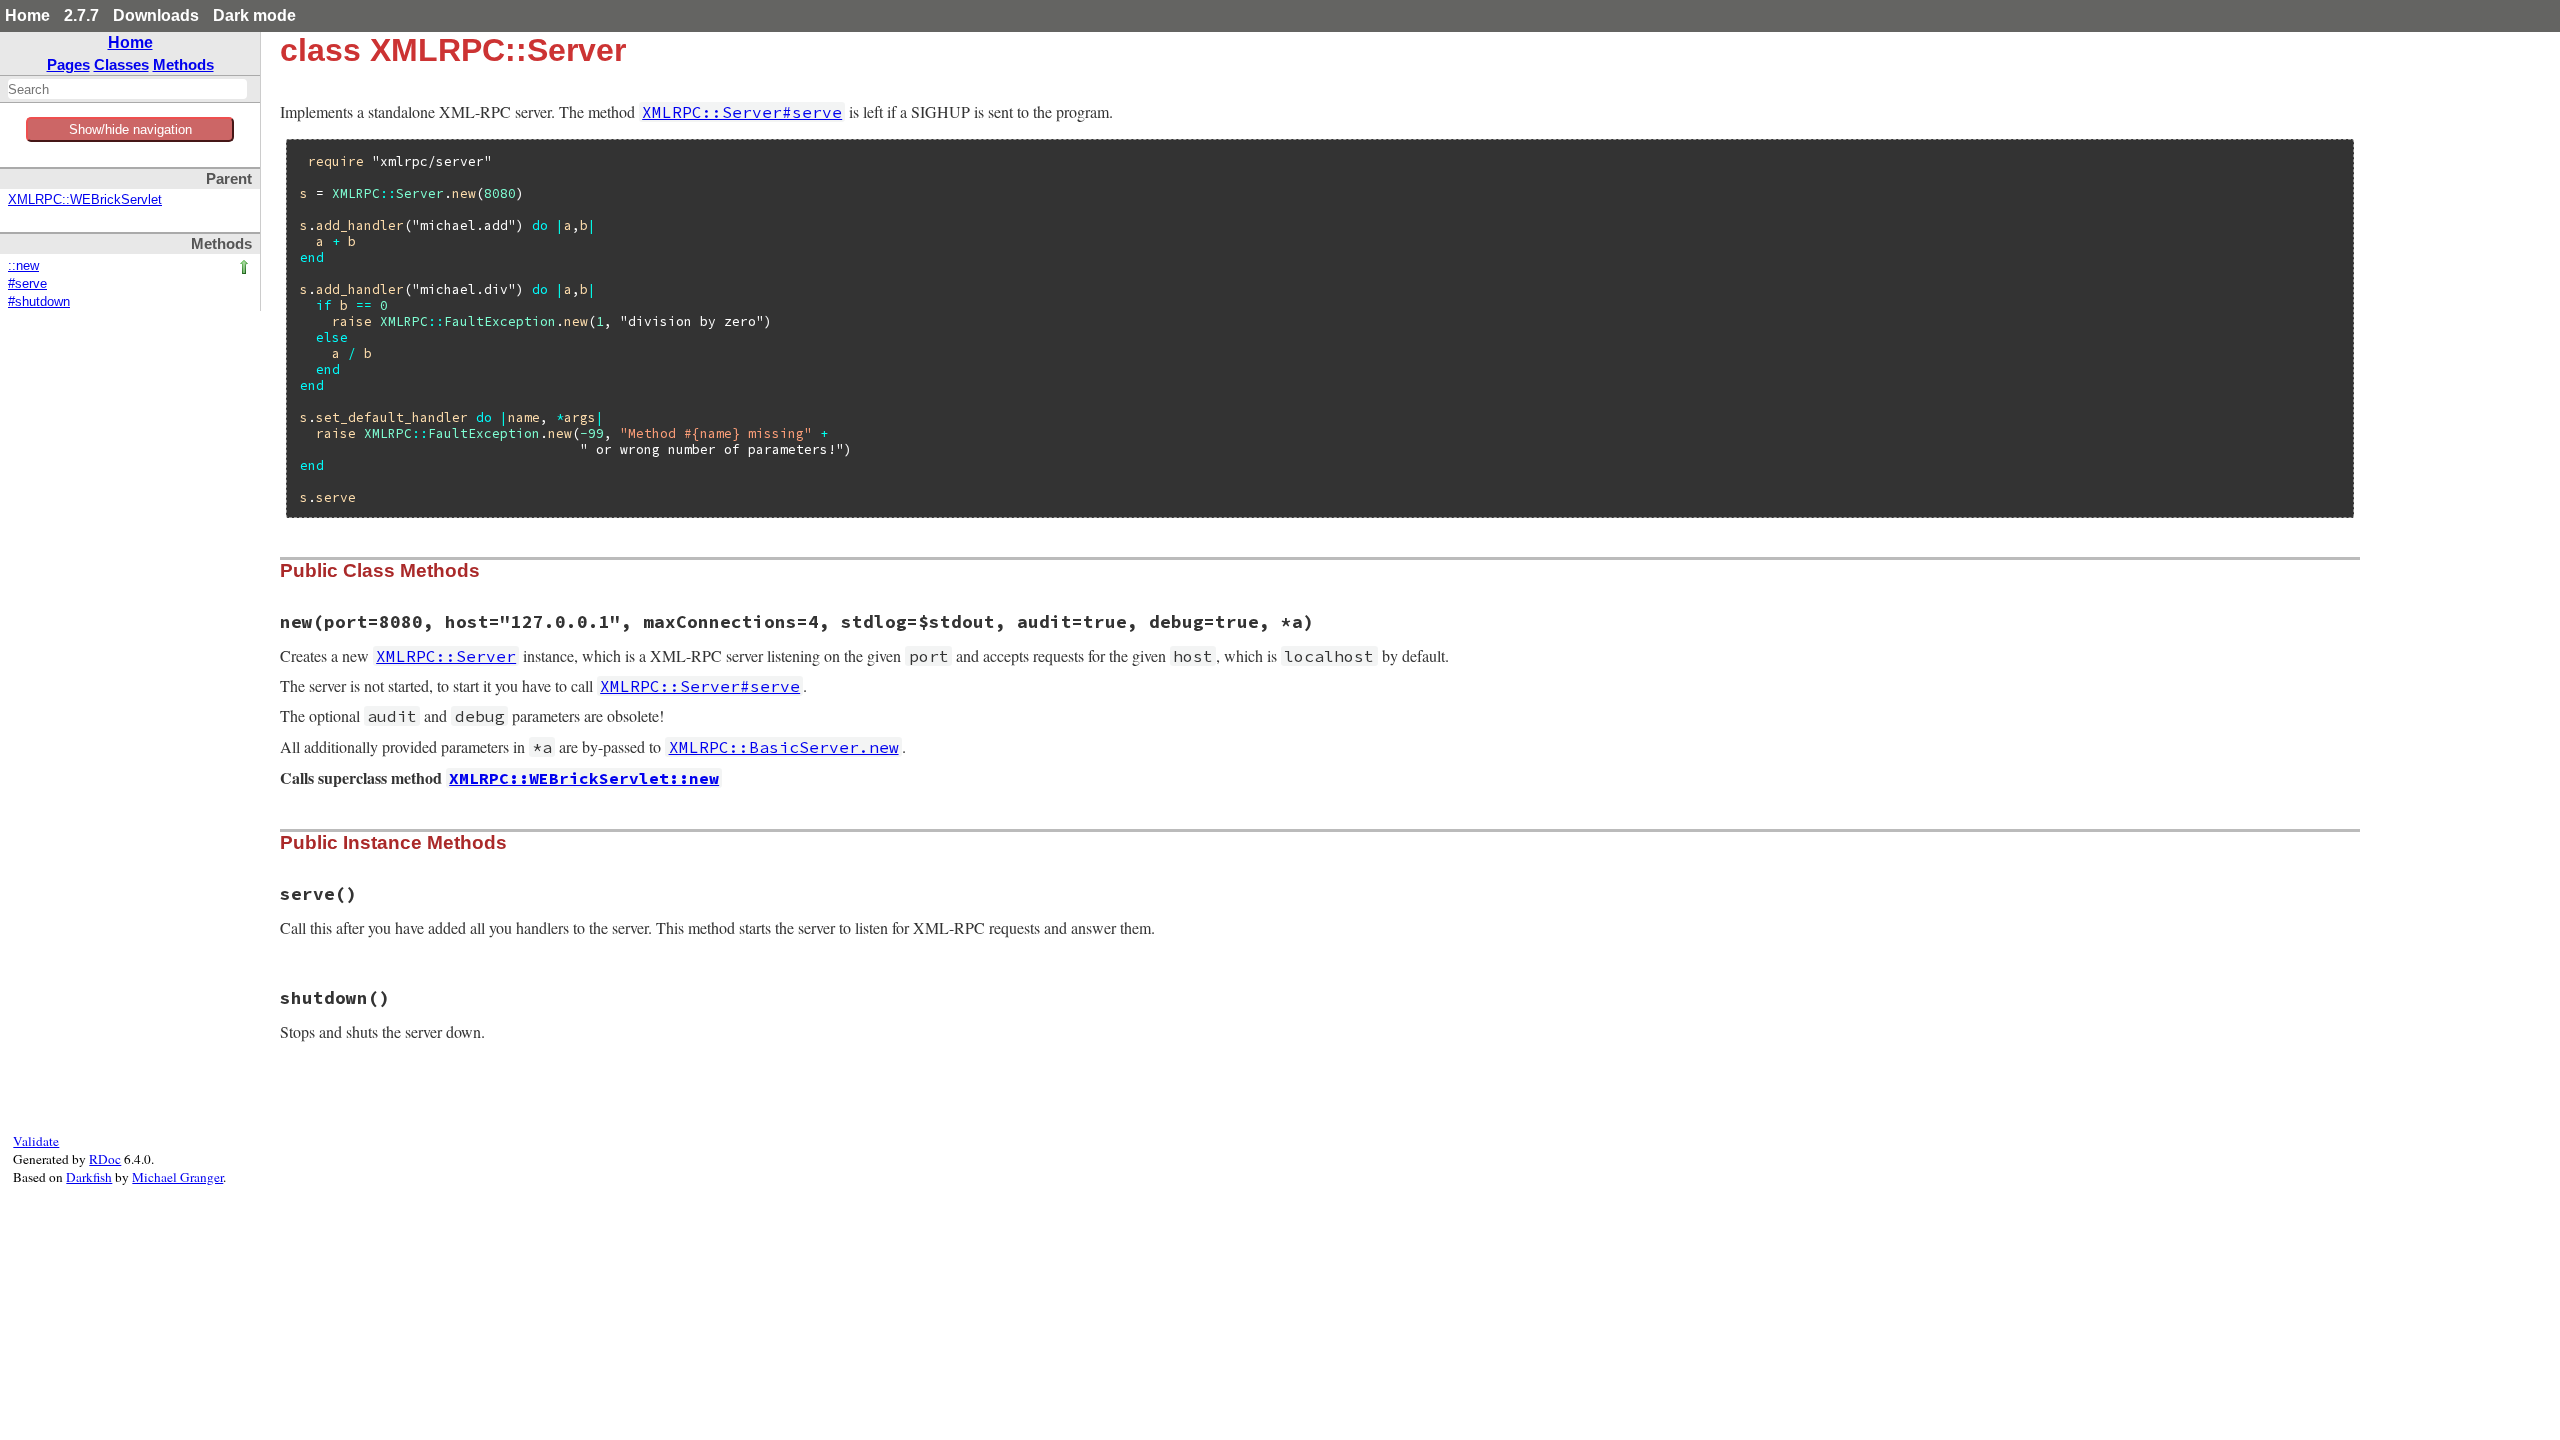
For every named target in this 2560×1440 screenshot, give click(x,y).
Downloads (156, 15)
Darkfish (89, 1177)
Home (27, 15)
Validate (36, 1141)
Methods (183, 64)
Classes (121, 64)
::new (23, 266)
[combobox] (127, 89)
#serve (27, 284)
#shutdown (39, 302)
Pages (68, 64)
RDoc (105, 1159)
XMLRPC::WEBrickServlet (85, 200)
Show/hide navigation (130, 129)
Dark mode (254, 15)
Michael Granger (177, 1177)
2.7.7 (81, 15)
